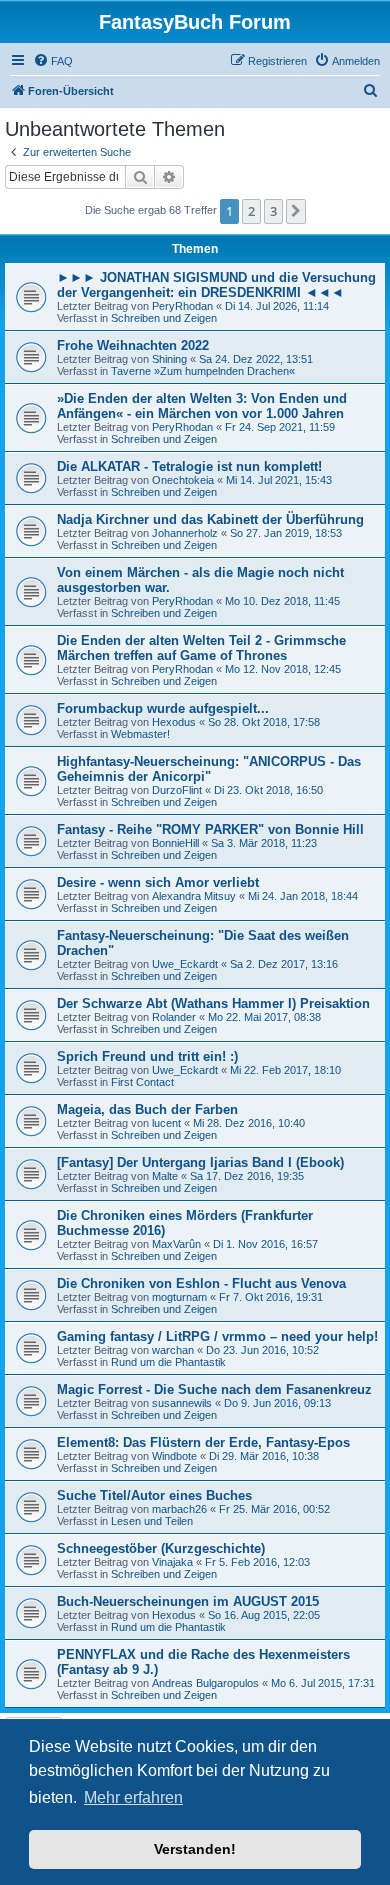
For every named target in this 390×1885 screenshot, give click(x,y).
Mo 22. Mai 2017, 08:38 (264, 1017)
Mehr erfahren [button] (133, 1797)
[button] (296, 211)
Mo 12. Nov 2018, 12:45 (283, 669)
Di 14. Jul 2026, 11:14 (277, 306)
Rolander (174, 1017)
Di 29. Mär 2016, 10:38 (264, 1456)
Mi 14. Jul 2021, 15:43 (279, 480)
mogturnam (179, 1297)
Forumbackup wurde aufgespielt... (163, 708)
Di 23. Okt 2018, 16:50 (268, 790)
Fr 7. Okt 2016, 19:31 (271, 1297)
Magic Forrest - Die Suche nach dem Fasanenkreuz (214, 1389)
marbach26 (179, 1509)
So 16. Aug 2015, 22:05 (264, 1615)
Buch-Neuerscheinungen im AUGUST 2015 (188, 1601)
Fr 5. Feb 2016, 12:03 (257, 1562)
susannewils (182, 1403)
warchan (173, 1350)
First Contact (142, 1082)
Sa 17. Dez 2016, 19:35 (247, 1176)
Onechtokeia (183, 480)
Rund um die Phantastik (168, 1362)
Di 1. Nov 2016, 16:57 (265, 1244)
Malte (165, 1176)
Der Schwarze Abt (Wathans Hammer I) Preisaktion (213, 1003)
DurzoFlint (177, 790)
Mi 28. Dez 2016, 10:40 (249, 1123)
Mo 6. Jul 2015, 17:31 (323, 1683)
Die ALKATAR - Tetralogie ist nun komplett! (189, 466)
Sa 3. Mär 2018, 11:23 (264, 843)
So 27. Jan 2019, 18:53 (286, 533)
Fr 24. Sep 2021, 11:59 (280, 427)
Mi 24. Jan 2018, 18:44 (303, 896)
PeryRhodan (182, 306)
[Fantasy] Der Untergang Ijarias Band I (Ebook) (200, 1162)
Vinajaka (172, 1562)
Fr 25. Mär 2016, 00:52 (274, 1509)
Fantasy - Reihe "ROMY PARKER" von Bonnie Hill (210, 829)
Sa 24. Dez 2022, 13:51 (256, 359)
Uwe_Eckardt (185, 964)
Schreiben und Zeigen (164, 318)
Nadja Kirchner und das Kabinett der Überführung (210, 519)
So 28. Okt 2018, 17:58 (264, 722)
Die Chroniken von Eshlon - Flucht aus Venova (201, 1283)
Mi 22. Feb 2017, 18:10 (285, 1070)
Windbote (174, 1456)
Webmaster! (140, 734)
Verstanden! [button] (195, 1849)
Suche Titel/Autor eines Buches (154, 1495)
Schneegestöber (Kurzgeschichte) (161, 1548)
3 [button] (273, 211)
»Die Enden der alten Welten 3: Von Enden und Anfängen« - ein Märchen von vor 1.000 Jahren (202, 406)
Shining (169, 359)
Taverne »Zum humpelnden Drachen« (203, 371)
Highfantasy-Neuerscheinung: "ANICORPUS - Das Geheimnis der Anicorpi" (209, 769)
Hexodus (174, 722)
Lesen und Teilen (152, 1521)
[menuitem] (53, 61)
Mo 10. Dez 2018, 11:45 (282, 601)
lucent (166, 1123)
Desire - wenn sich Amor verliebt (158, 882)
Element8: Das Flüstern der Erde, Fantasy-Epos (203, 1442)
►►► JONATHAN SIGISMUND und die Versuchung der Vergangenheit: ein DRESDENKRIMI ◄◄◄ (216, 285)
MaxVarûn (176, 1244)
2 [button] (251, 211)
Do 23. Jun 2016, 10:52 (262, 1350)
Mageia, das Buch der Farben (147, 1109)
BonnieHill (175, 843)
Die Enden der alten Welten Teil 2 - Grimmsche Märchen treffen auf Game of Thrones (201, 648)
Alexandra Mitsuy (194, 896)
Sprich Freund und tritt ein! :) (147, 1056)
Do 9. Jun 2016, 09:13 (277, 1403)
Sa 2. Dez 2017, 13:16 (284, 964)
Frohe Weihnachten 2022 (133, 345)
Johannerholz (185, 533)
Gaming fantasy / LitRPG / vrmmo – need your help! (217, 1336)
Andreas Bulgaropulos (205, 1683)
